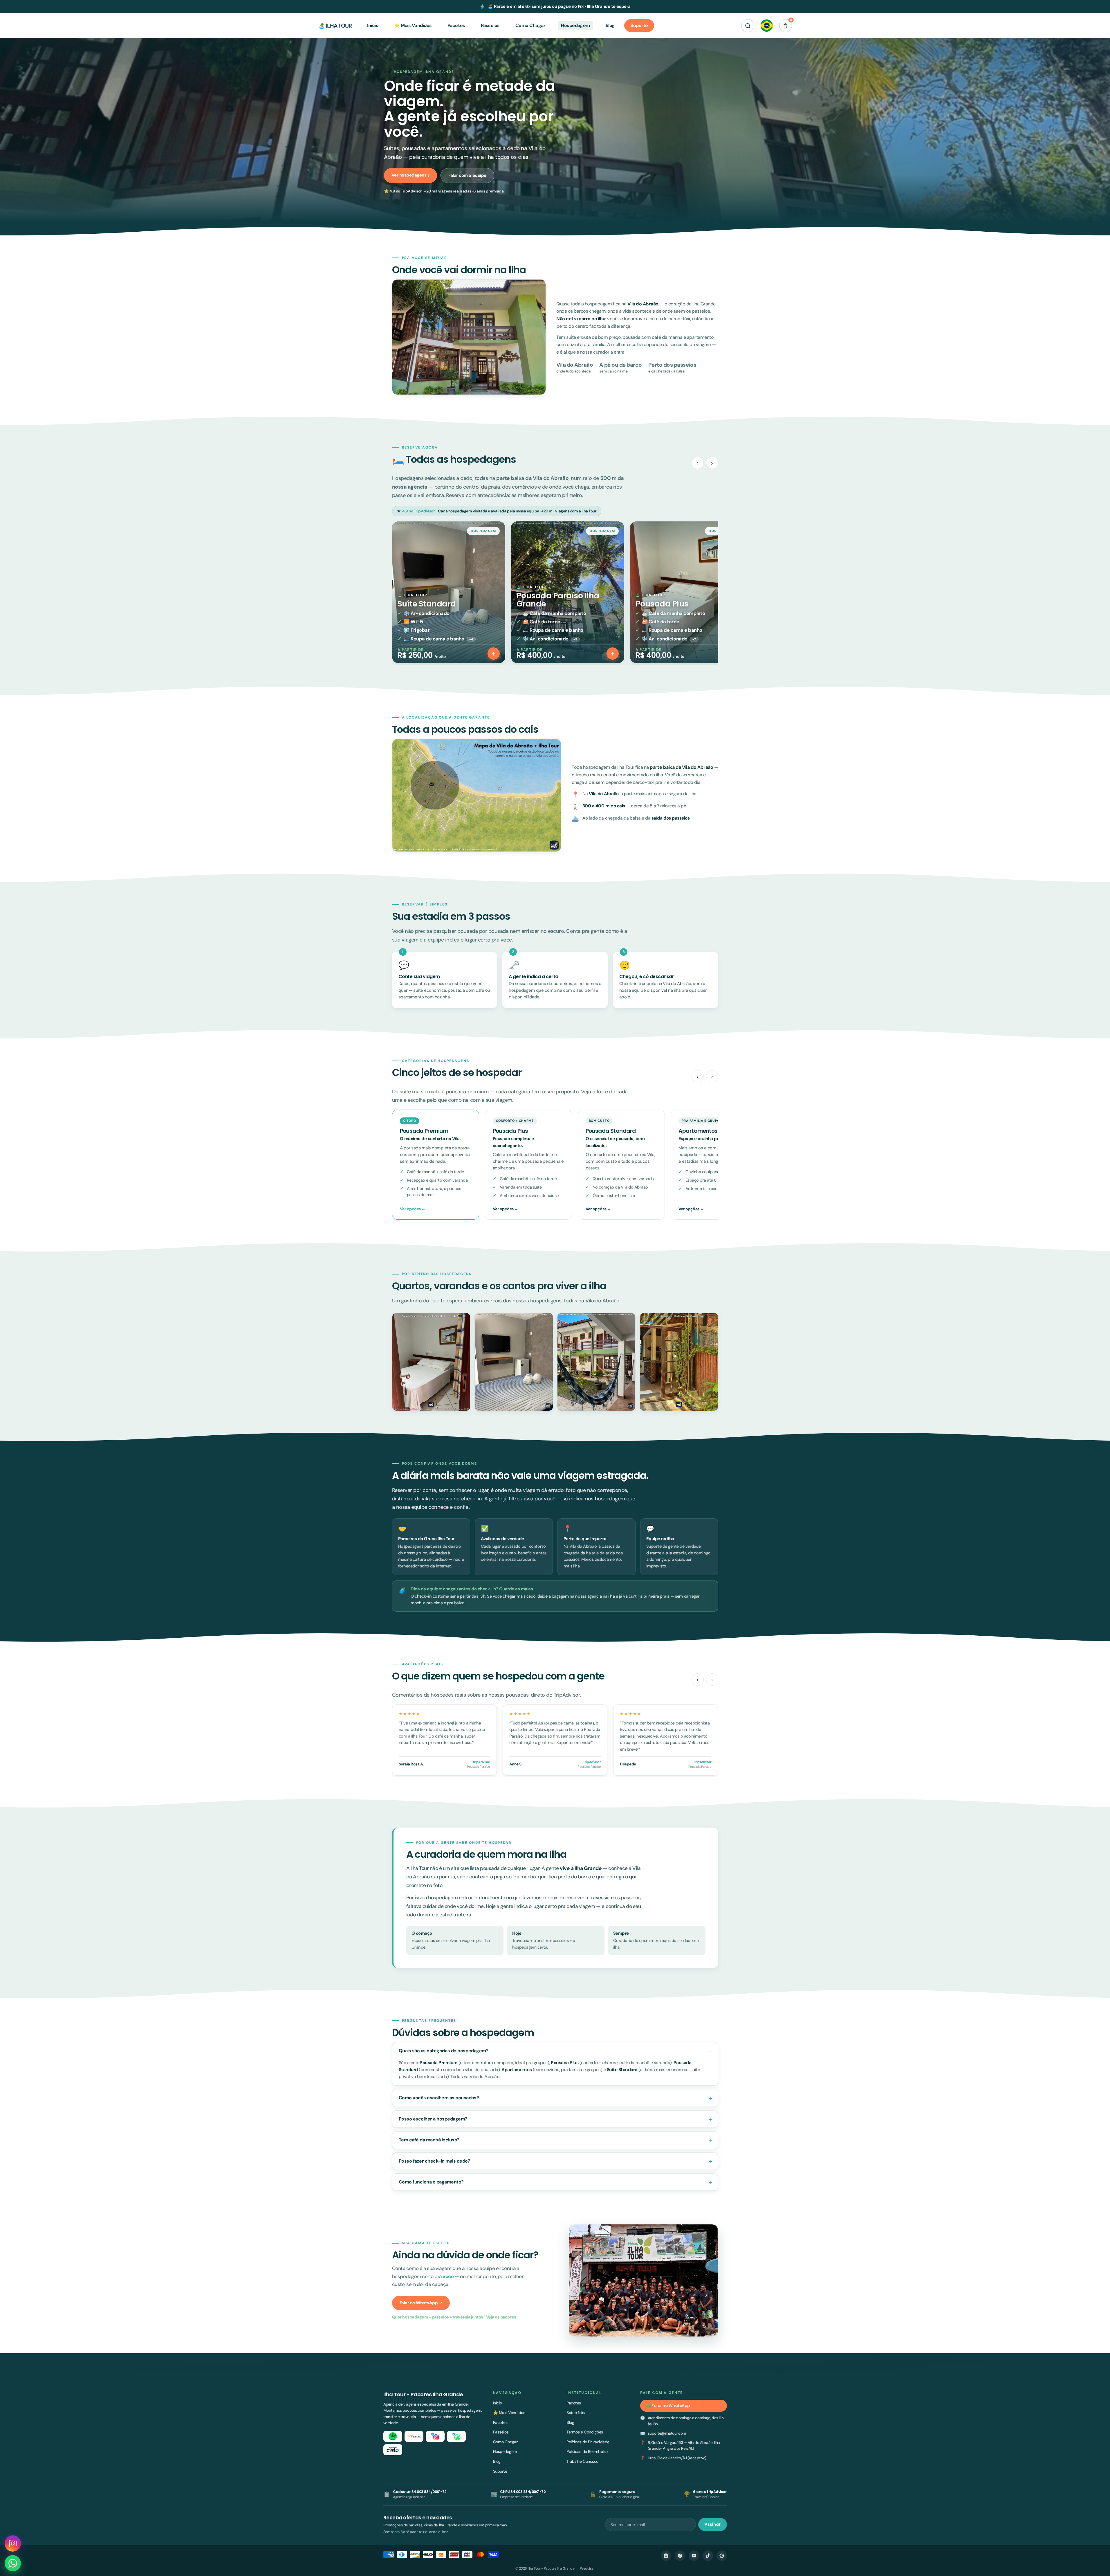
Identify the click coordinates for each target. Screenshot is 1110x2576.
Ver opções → (413, 1209)
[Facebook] (680, 2556)
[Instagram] (666, 2556)
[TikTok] (708, 2556)
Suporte (500, 2471)
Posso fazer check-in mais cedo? (435, 2161)
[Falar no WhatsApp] (13, 2563)
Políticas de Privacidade (588, 2442)
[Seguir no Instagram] (13, 2543)
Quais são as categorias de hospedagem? (444, 2051)
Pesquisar (587, 2568)
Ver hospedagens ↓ (411, 175)
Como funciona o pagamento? (431, 2182)
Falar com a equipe (467, 175)
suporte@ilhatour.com (667, 2433)
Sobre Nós (576, 2413)
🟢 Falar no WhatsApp (668, 2406)
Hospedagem (505, 2451)
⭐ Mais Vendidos (509, 2413)
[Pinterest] (722, 2556)
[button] (748, 26)
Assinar (713, 2524)
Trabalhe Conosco (582, 2461)
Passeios (501, 2432)
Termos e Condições (585, 2432)
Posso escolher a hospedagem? (433, 2119)
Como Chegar (505, 2442)
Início (498, 2403)
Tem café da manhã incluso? (429, 2140)
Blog (497, 2461)
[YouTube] (694, 2556)
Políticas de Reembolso (587, 2451)
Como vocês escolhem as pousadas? (439, 2098)
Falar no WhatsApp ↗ (421, 2303)
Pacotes (500, 2422)
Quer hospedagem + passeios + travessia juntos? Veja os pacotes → (457, 2317)
